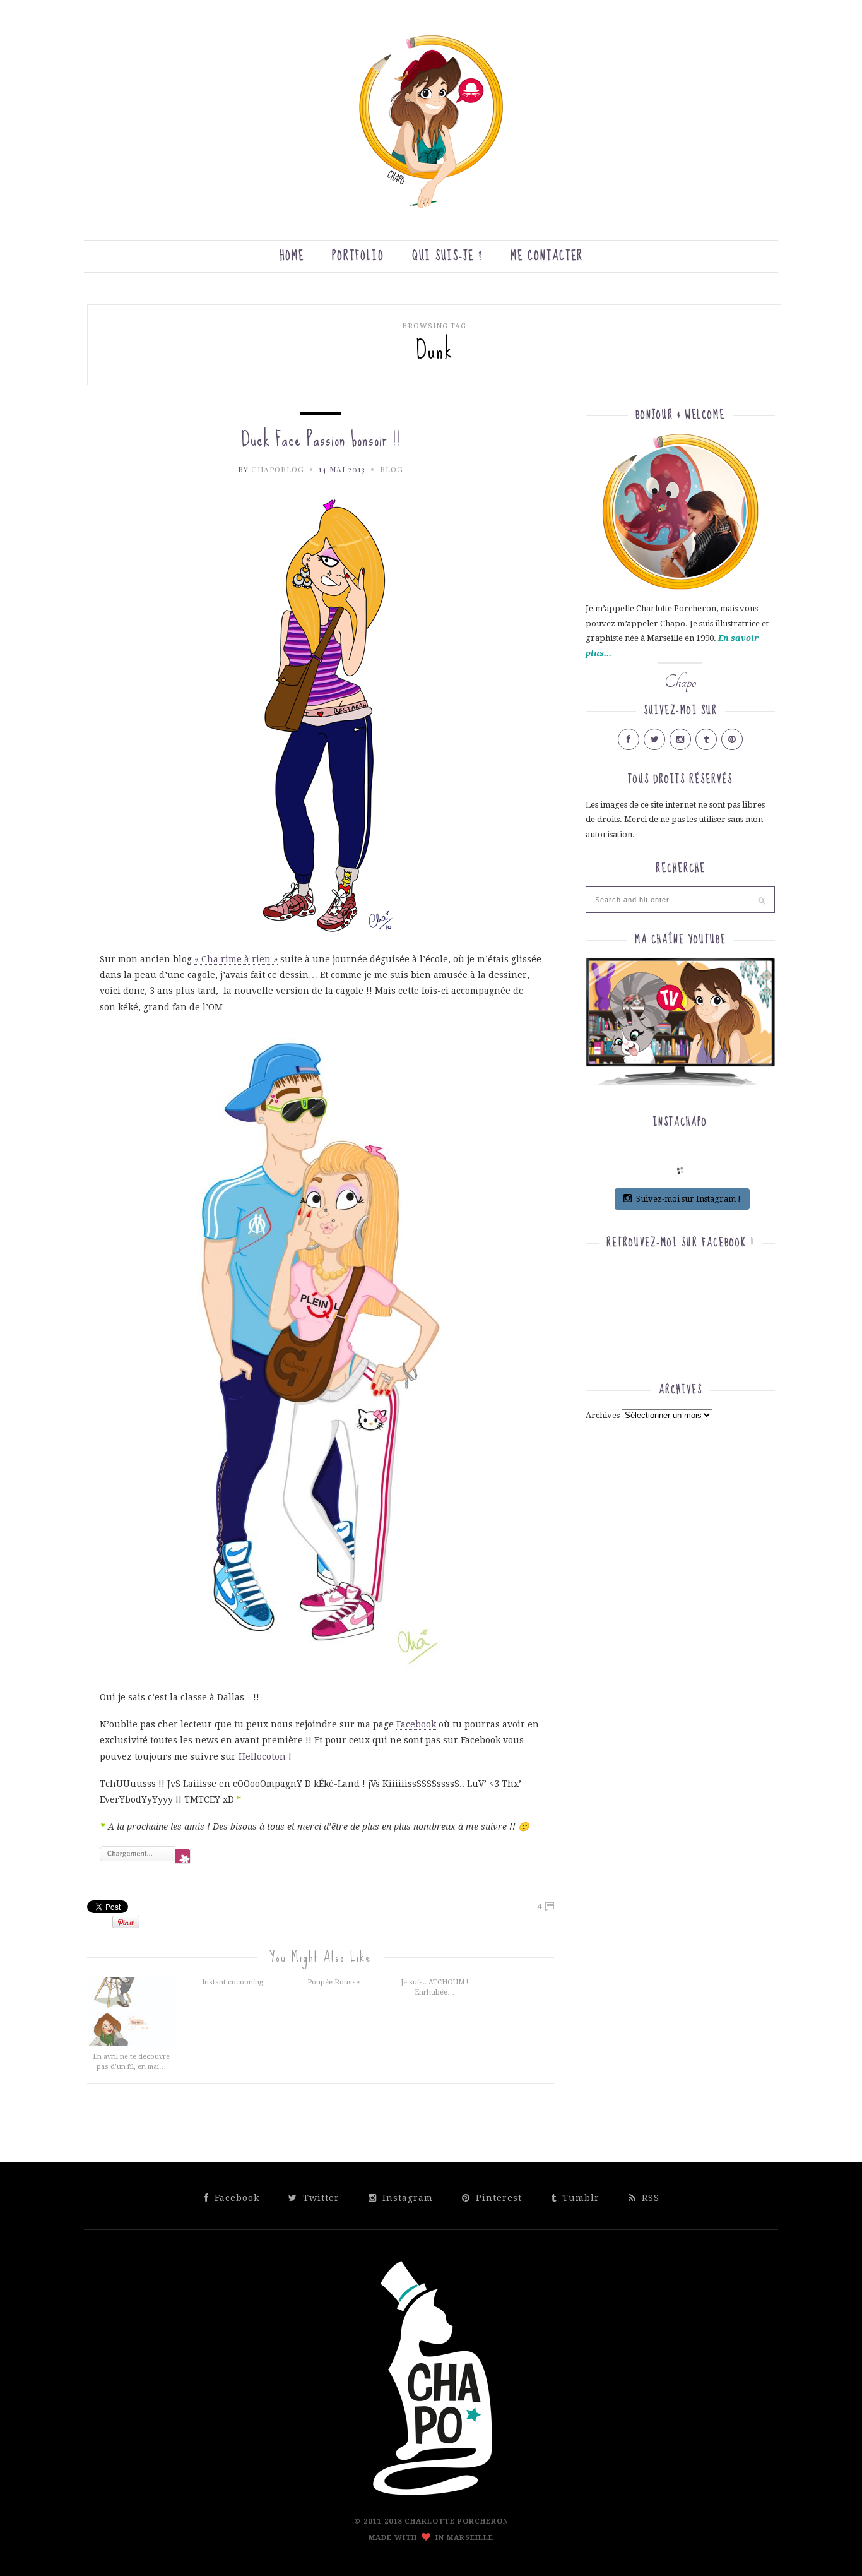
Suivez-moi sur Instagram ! (688, 1199)
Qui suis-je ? (447, 256)
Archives (603, 1415)
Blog (392, 469)
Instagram (406, 2198)
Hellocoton (262, 1756)
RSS (649, 2198)
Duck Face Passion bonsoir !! (321, 439)
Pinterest (497, 2198)
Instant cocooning (233, 1982)
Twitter (320, 2198)
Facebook (416, 1724)
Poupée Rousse (334, 1982)
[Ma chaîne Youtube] (680, 1027)
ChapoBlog (278, 469)
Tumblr (579, 2198)
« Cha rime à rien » (236, 959)
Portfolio (358, 256)
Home (292, 256)
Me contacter (547, 256)
